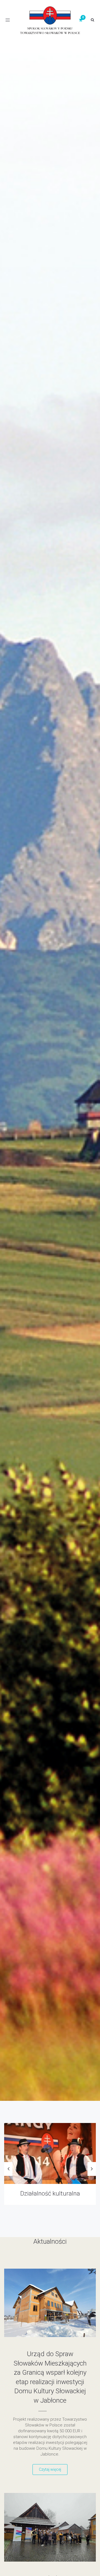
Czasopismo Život (50, 2193)
